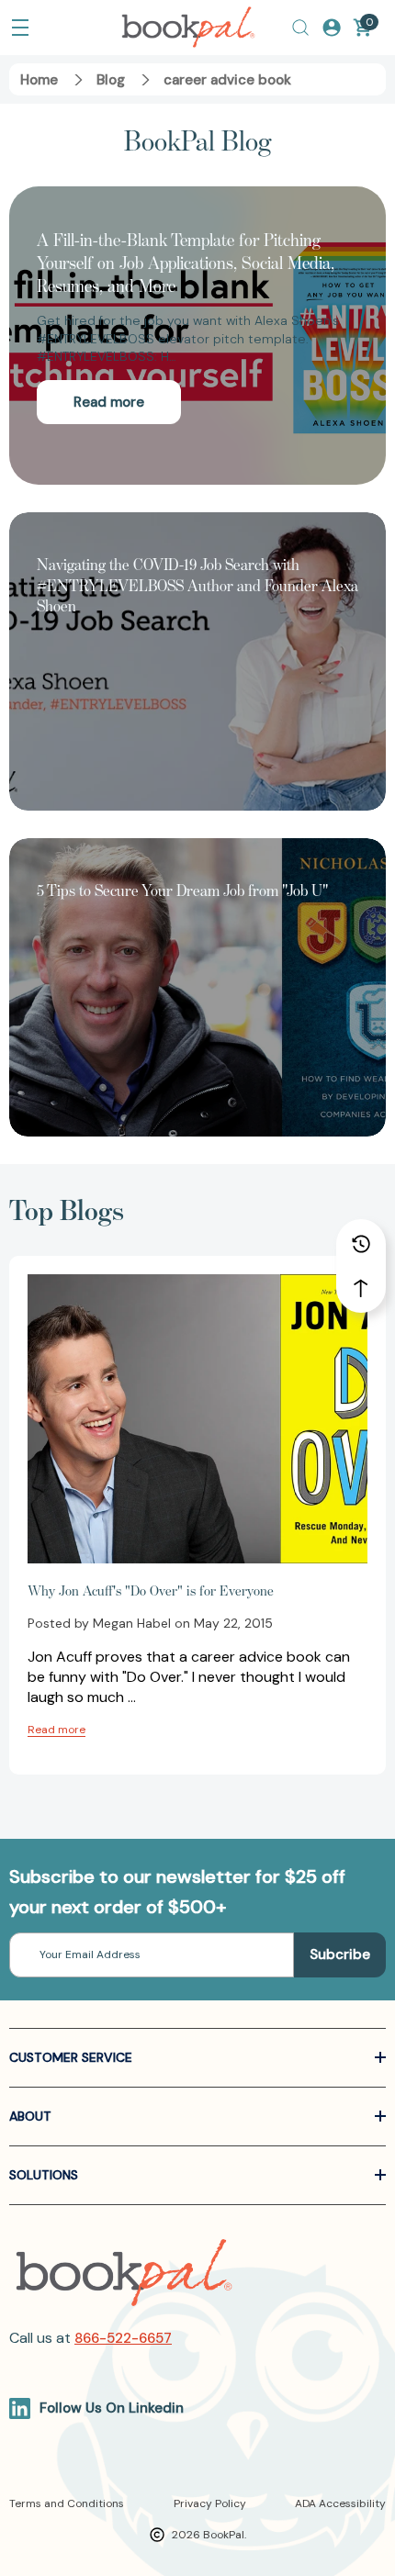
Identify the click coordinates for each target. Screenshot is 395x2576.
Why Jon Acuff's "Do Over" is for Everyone (151, 1590)
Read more (109, 402)
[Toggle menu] (20, 28)
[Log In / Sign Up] (332, 28)
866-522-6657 (123, 2338)
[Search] (300, 28)
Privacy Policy (210, 2503)
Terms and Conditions (67, 2503)
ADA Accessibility (340, 2503)
